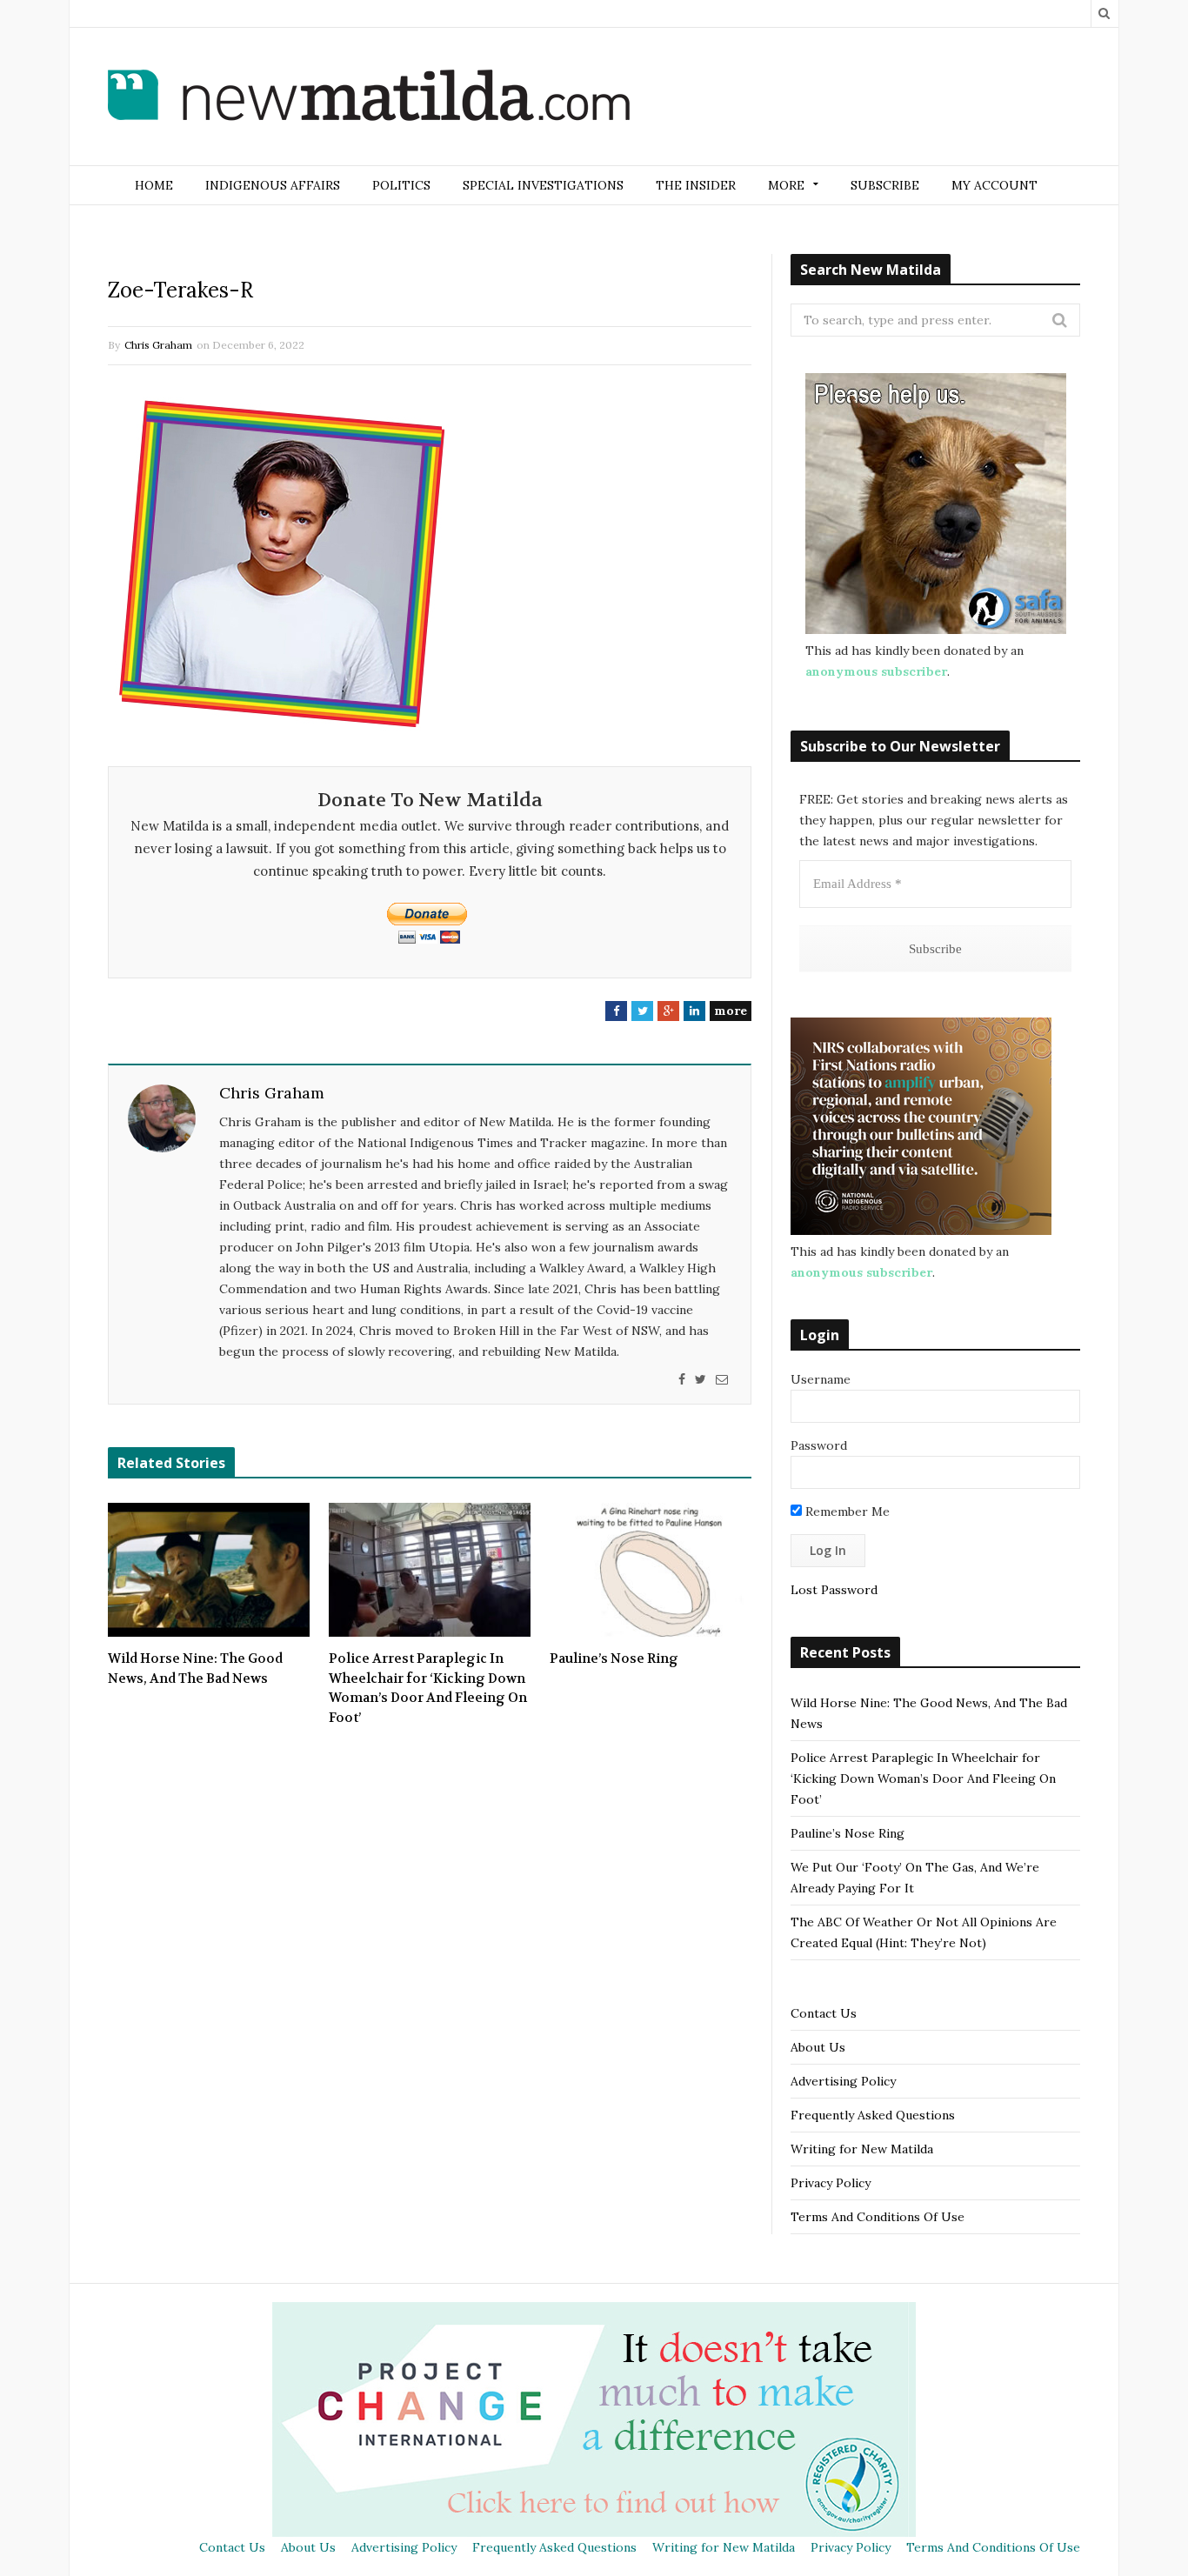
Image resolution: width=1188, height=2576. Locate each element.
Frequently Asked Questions (873, 2115)
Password (819, 1445)
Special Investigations (543, 185)
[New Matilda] (369, 98)
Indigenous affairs (273, 185)
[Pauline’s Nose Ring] (651, 1570)
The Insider (696, 185)
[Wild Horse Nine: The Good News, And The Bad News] (209, 1570)
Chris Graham (158, 345)
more (731, 1011)
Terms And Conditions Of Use (878, 2217)
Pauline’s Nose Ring (614, 1658)
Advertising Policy (843, 2081)
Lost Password (834, 1590)
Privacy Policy (831, 2183)
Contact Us (824, 2013)
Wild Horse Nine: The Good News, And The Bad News (195, 1668)
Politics (401, 185)
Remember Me (846, 1512)
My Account (994, 185)
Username (821, 1379)
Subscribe (885, 185)
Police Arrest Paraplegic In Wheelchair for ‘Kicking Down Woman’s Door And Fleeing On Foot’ (428, 1688)
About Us (818, 2047)
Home (154, 185)
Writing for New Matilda (862, 2149)
